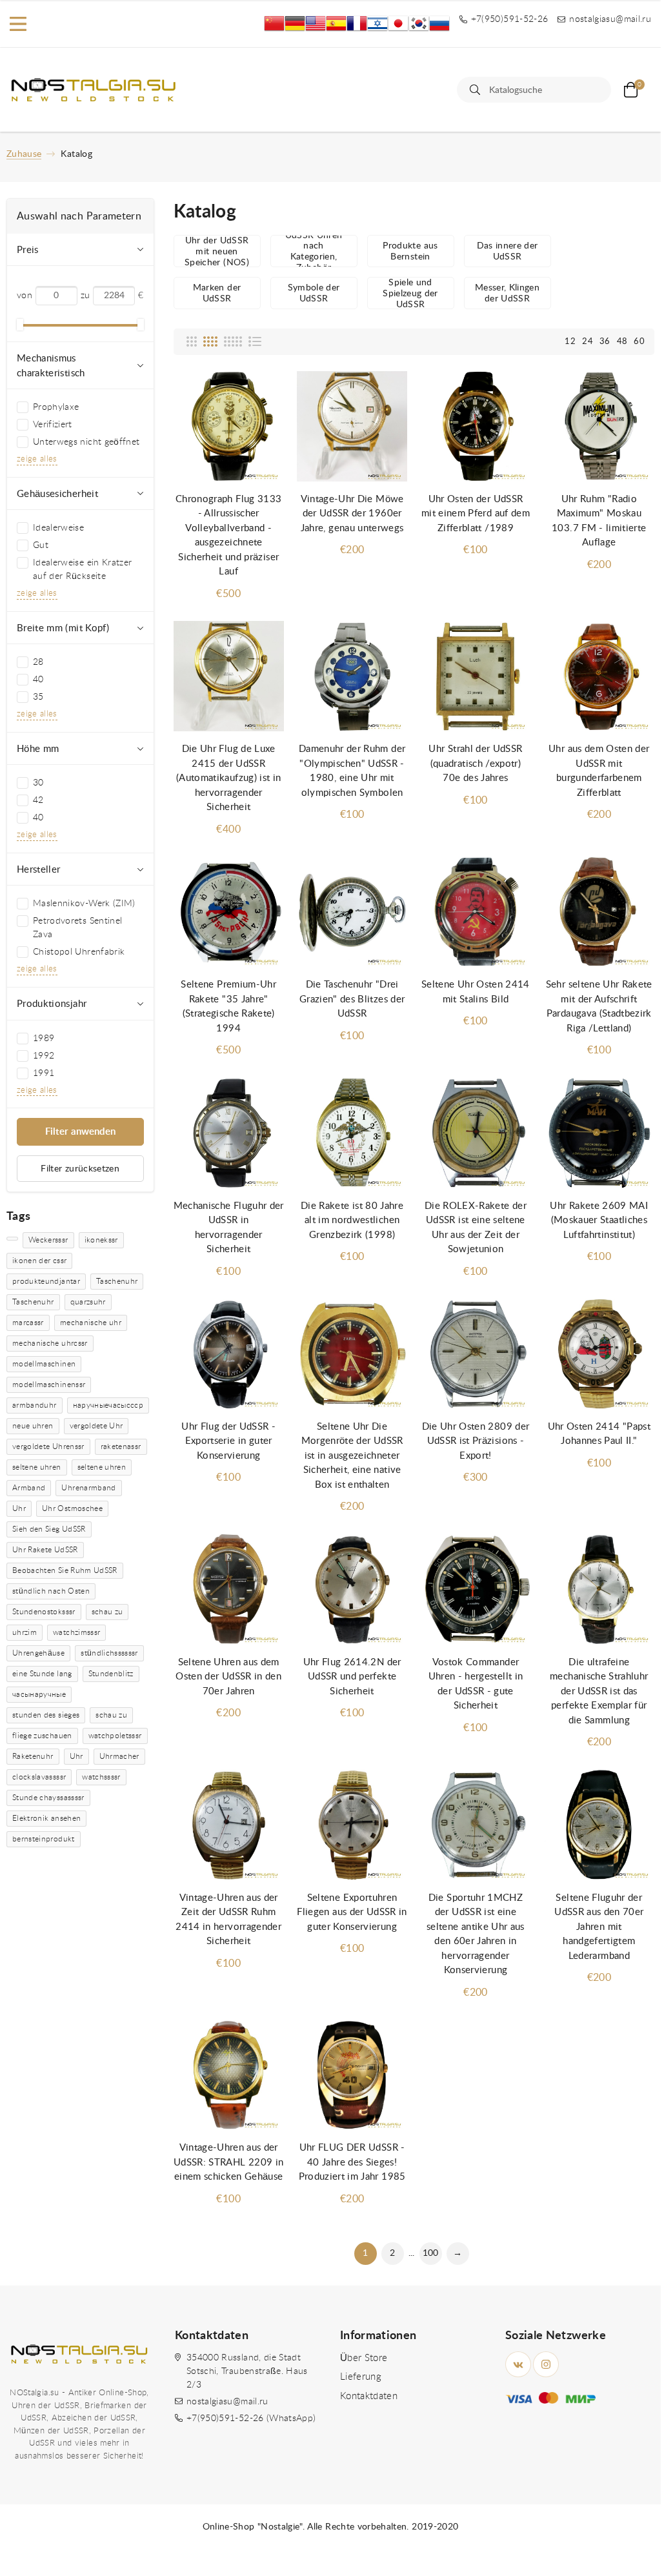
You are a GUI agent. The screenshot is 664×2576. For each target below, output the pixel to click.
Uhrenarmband (88, 1488)
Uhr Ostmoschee (72, 1508)
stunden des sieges (46, 1715)
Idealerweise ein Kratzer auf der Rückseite (82, 570)
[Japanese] (398, 24)
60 (639, 342)
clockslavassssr (39, 1777)
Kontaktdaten (369, 2396)
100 (431, 2253)
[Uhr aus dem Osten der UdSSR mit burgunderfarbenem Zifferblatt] (599, 676)
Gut (41, 545)
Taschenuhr (117, 1281)
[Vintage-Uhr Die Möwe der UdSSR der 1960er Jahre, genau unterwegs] (352, 427)
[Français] (357, 24)
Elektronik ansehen (46, 1818)
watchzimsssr (76, 1632)
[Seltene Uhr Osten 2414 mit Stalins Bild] (475, 912)
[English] (316, 24)
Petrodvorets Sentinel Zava (77, 928)
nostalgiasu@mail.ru (227, 2402)
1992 (44, 1056)
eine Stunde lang (42, 1674)
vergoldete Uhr (96, 1426)
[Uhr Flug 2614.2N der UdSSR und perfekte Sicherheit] (352, 1589)
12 (570, 342)
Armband (29, 1488)
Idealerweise (58, 528)
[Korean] (419, 24)
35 (38, 697)
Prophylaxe (56, 407)
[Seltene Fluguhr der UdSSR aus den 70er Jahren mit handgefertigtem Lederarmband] (599, 1825)
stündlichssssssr (109, 1653)
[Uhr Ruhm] (599, 427)
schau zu (107, 1612)
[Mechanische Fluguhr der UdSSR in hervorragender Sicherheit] (229, 1133)
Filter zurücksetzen (80, 1169)
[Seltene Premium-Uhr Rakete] (229, 912)
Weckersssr (48, 1240)
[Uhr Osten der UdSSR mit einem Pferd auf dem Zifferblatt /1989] (475, 427)
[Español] (336, 24)
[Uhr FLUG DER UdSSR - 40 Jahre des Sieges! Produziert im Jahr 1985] (352, 2075)
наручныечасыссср (108, 1405)
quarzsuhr (88, 1302)
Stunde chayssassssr (48, 1798)
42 (38, 800)
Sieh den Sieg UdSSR (49, 1529)
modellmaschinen (44, 1364)
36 (605, 342)
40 (38, 680)
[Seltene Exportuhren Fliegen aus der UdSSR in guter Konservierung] (352, 1825)
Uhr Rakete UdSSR (45, 1550)
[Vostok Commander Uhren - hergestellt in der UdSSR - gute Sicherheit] (475, 1589)
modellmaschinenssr (49, 1384)
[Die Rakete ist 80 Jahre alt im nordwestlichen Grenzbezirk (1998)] (352, 1133)
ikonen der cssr (39, 1261)
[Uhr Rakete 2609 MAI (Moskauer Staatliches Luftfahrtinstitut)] (599, 1133)
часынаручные (39, 1694)
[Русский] (439, 24)
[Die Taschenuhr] (352, 912)
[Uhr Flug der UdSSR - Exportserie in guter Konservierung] (229, 1354)
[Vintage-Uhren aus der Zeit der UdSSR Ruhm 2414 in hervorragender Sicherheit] (229, 1825)
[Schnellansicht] (261, 394)
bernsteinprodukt (44, 1839)
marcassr (28, 1323)
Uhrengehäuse (38, 1653)
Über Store (364, 2358)
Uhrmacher (119, 1756)
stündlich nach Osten (51, 1591)
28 (38, 662)
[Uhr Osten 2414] (599, 1354)
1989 (44, 1039)
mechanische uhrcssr (50, 1343)
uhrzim (25, 1632)
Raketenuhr (33, 1756)
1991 (44, 1073)
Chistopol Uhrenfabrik (79, 952)
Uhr (19, 1508)
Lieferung (361, 2377)
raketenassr (121, 1446)
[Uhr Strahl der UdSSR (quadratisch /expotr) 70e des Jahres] (475, 676)
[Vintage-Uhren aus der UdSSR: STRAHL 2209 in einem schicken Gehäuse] (229, 2075)
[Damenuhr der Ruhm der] (352, 676)
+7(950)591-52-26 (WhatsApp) (251, 2419)
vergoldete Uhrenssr (48, 1446)
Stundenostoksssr (44, 1612)
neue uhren (33, 1426)
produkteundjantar (46, 1281)
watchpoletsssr (115, 1736)
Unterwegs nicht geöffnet (86, 442)
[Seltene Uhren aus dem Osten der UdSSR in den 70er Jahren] (229, 1589)
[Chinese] (274, 24)
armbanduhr (35, 1405)
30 (38, 783)
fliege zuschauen (42, 1736)
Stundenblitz (111, 1674)
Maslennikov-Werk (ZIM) (84, 904)
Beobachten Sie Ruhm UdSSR (65, 1570)
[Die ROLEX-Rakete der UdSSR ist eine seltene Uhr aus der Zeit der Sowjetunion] (475, 1133)
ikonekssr (101, 1240)
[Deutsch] (295, 24)
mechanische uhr (91, 1323)
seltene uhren (37, 1467)
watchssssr (101, 1777)
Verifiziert (53, 425)
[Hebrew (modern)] (377, 24)
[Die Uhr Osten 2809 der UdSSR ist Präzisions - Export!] (475, 1354)
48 (622, 342)
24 (588, 342)
